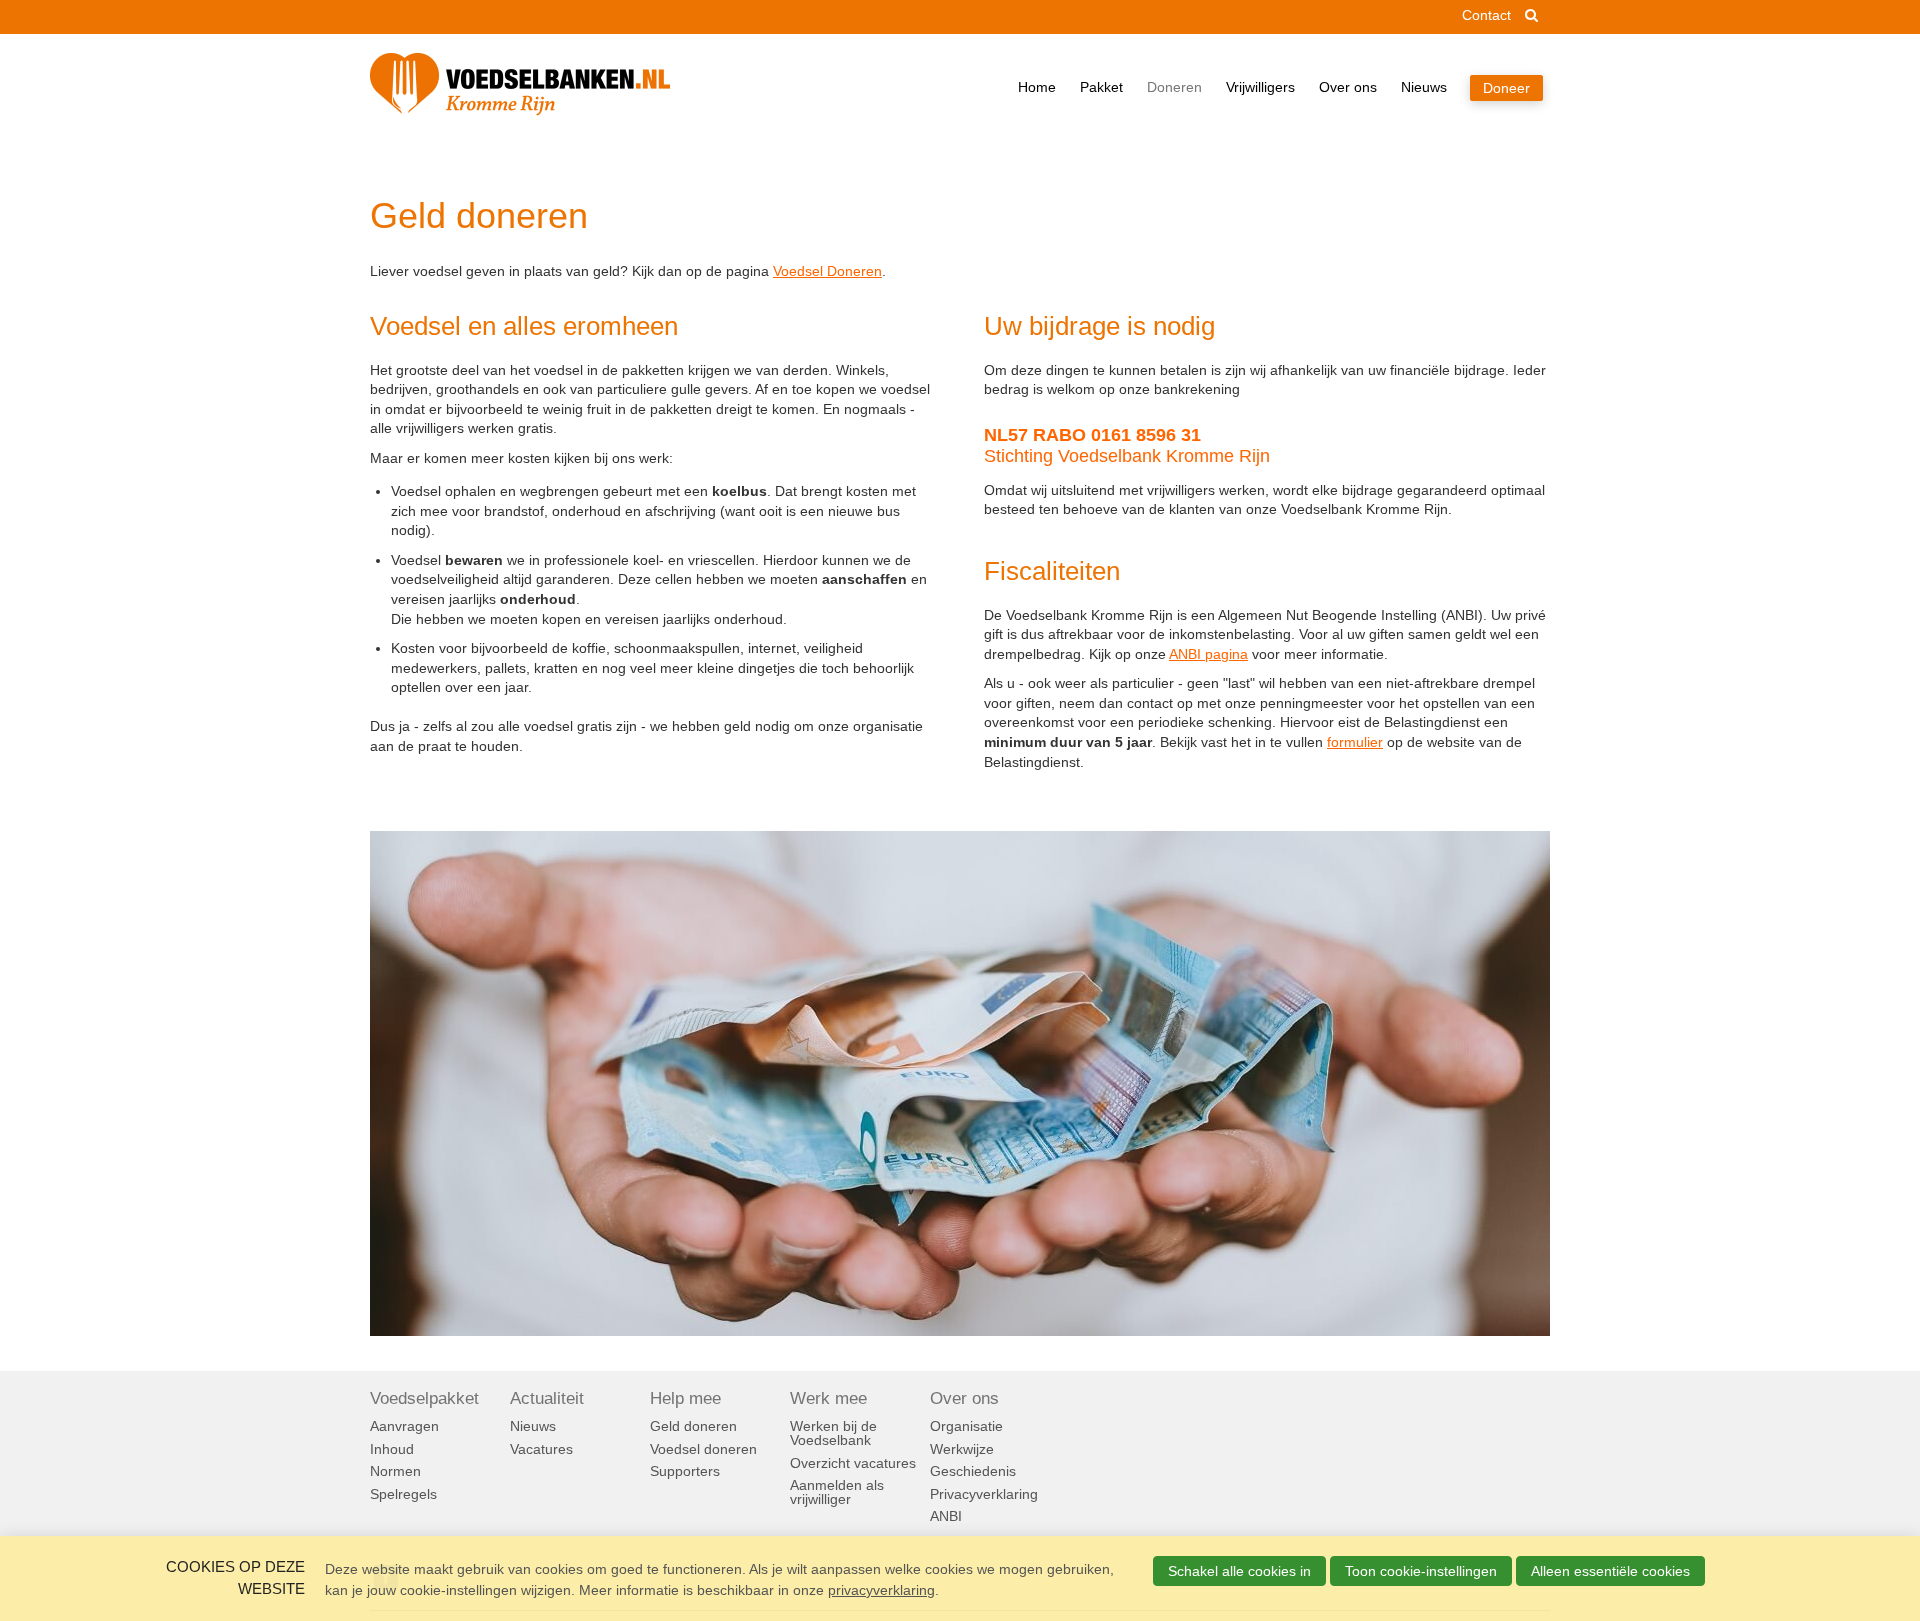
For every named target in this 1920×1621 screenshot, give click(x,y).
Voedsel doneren (703, 1449)
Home (1037, 87)
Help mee (685, 1399)
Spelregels (403, 1494)
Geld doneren (693, 1426)
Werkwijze (962, 1449)
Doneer (1506, 88)
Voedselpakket (424, 1399)
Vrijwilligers (1260, 87)
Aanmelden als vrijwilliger (837, 1492)
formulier (1355, 742)
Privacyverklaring (984, 1494)
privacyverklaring (881, 1590)
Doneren (1174, 87)
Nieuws (1424, 87)
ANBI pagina (1208, 654)
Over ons (1348, 87)
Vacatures (541, 1449)
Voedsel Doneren (827, 271)
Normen (395, 1471)
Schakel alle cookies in (1239, 1571)
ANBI (946, 1516)
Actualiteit (547, 1399)
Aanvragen (404, 1426)
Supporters (685, 1471)
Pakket (1101, 87)
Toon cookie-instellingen (1421, 1571)
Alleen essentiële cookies (1610, 1571)
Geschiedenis (973, 1471)
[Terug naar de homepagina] (520, 88)
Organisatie (966, 1426)
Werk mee (828, 1399)
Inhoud (392, 1449)
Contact (1486, 15)
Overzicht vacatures (853, 1463)
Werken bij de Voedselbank (833, 1433)
